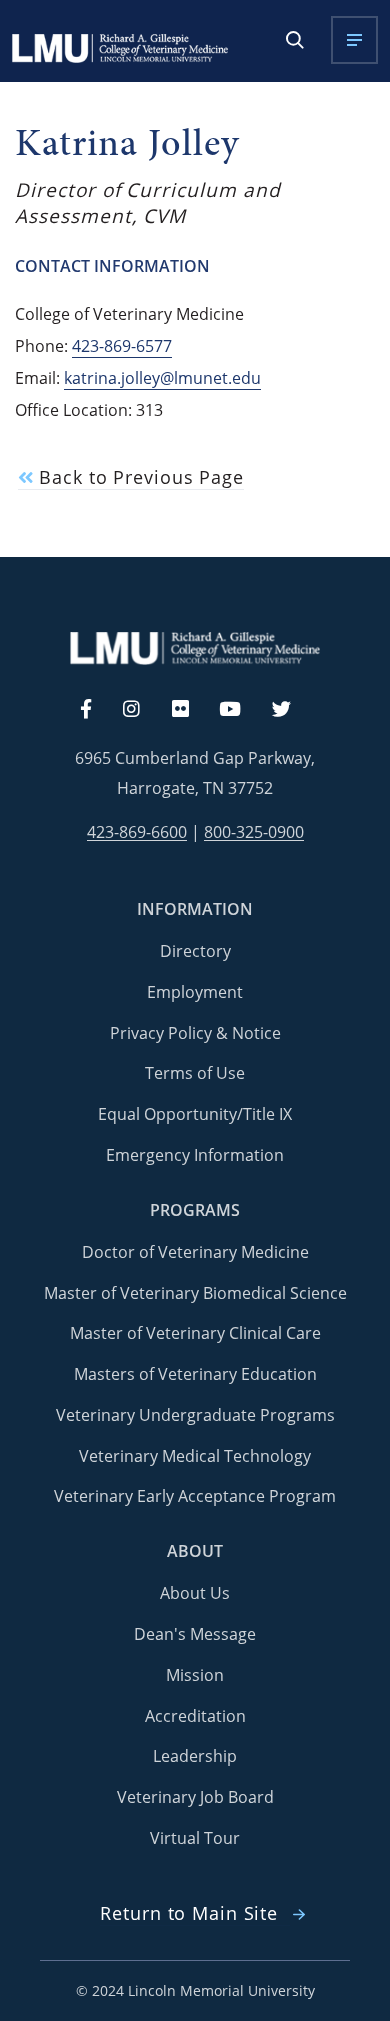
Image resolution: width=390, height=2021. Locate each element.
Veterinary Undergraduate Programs (195, 1415)
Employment (195, 992)
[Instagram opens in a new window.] (143, 710)
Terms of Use (195, 1073)
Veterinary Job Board (195, 1797)
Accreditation (195, 1716)
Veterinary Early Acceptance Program (195, 1496)
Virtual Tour (195, 1838)
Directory (195, 951)
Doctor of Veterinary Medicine (195, 1252)
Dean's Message (195, 1634)
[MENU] (354, 40)
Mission (195, 1675)
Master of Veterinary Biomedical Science (195, 1293)
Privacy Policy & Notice (195, 1033)
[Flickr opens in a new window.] (191, 710)
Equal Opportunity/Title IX (195, 1114)
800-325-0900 (254, 832)
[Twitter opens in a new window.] (293, 710)
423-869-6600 (137, 832)
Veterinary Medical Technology (195, 1456)
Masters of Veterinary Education (195, 1374)
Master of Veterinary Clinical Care (195, 1333)
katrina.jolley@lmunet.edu (162, 378)
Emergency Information (195, 1155)
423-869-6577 (122, 346)
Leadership (195, 1756)
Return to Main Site (189, 1913)
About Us (195, 1593)
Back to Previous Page (138, 477)
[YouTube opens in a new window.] (242, 710)
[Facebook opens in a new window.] (96, 710)
